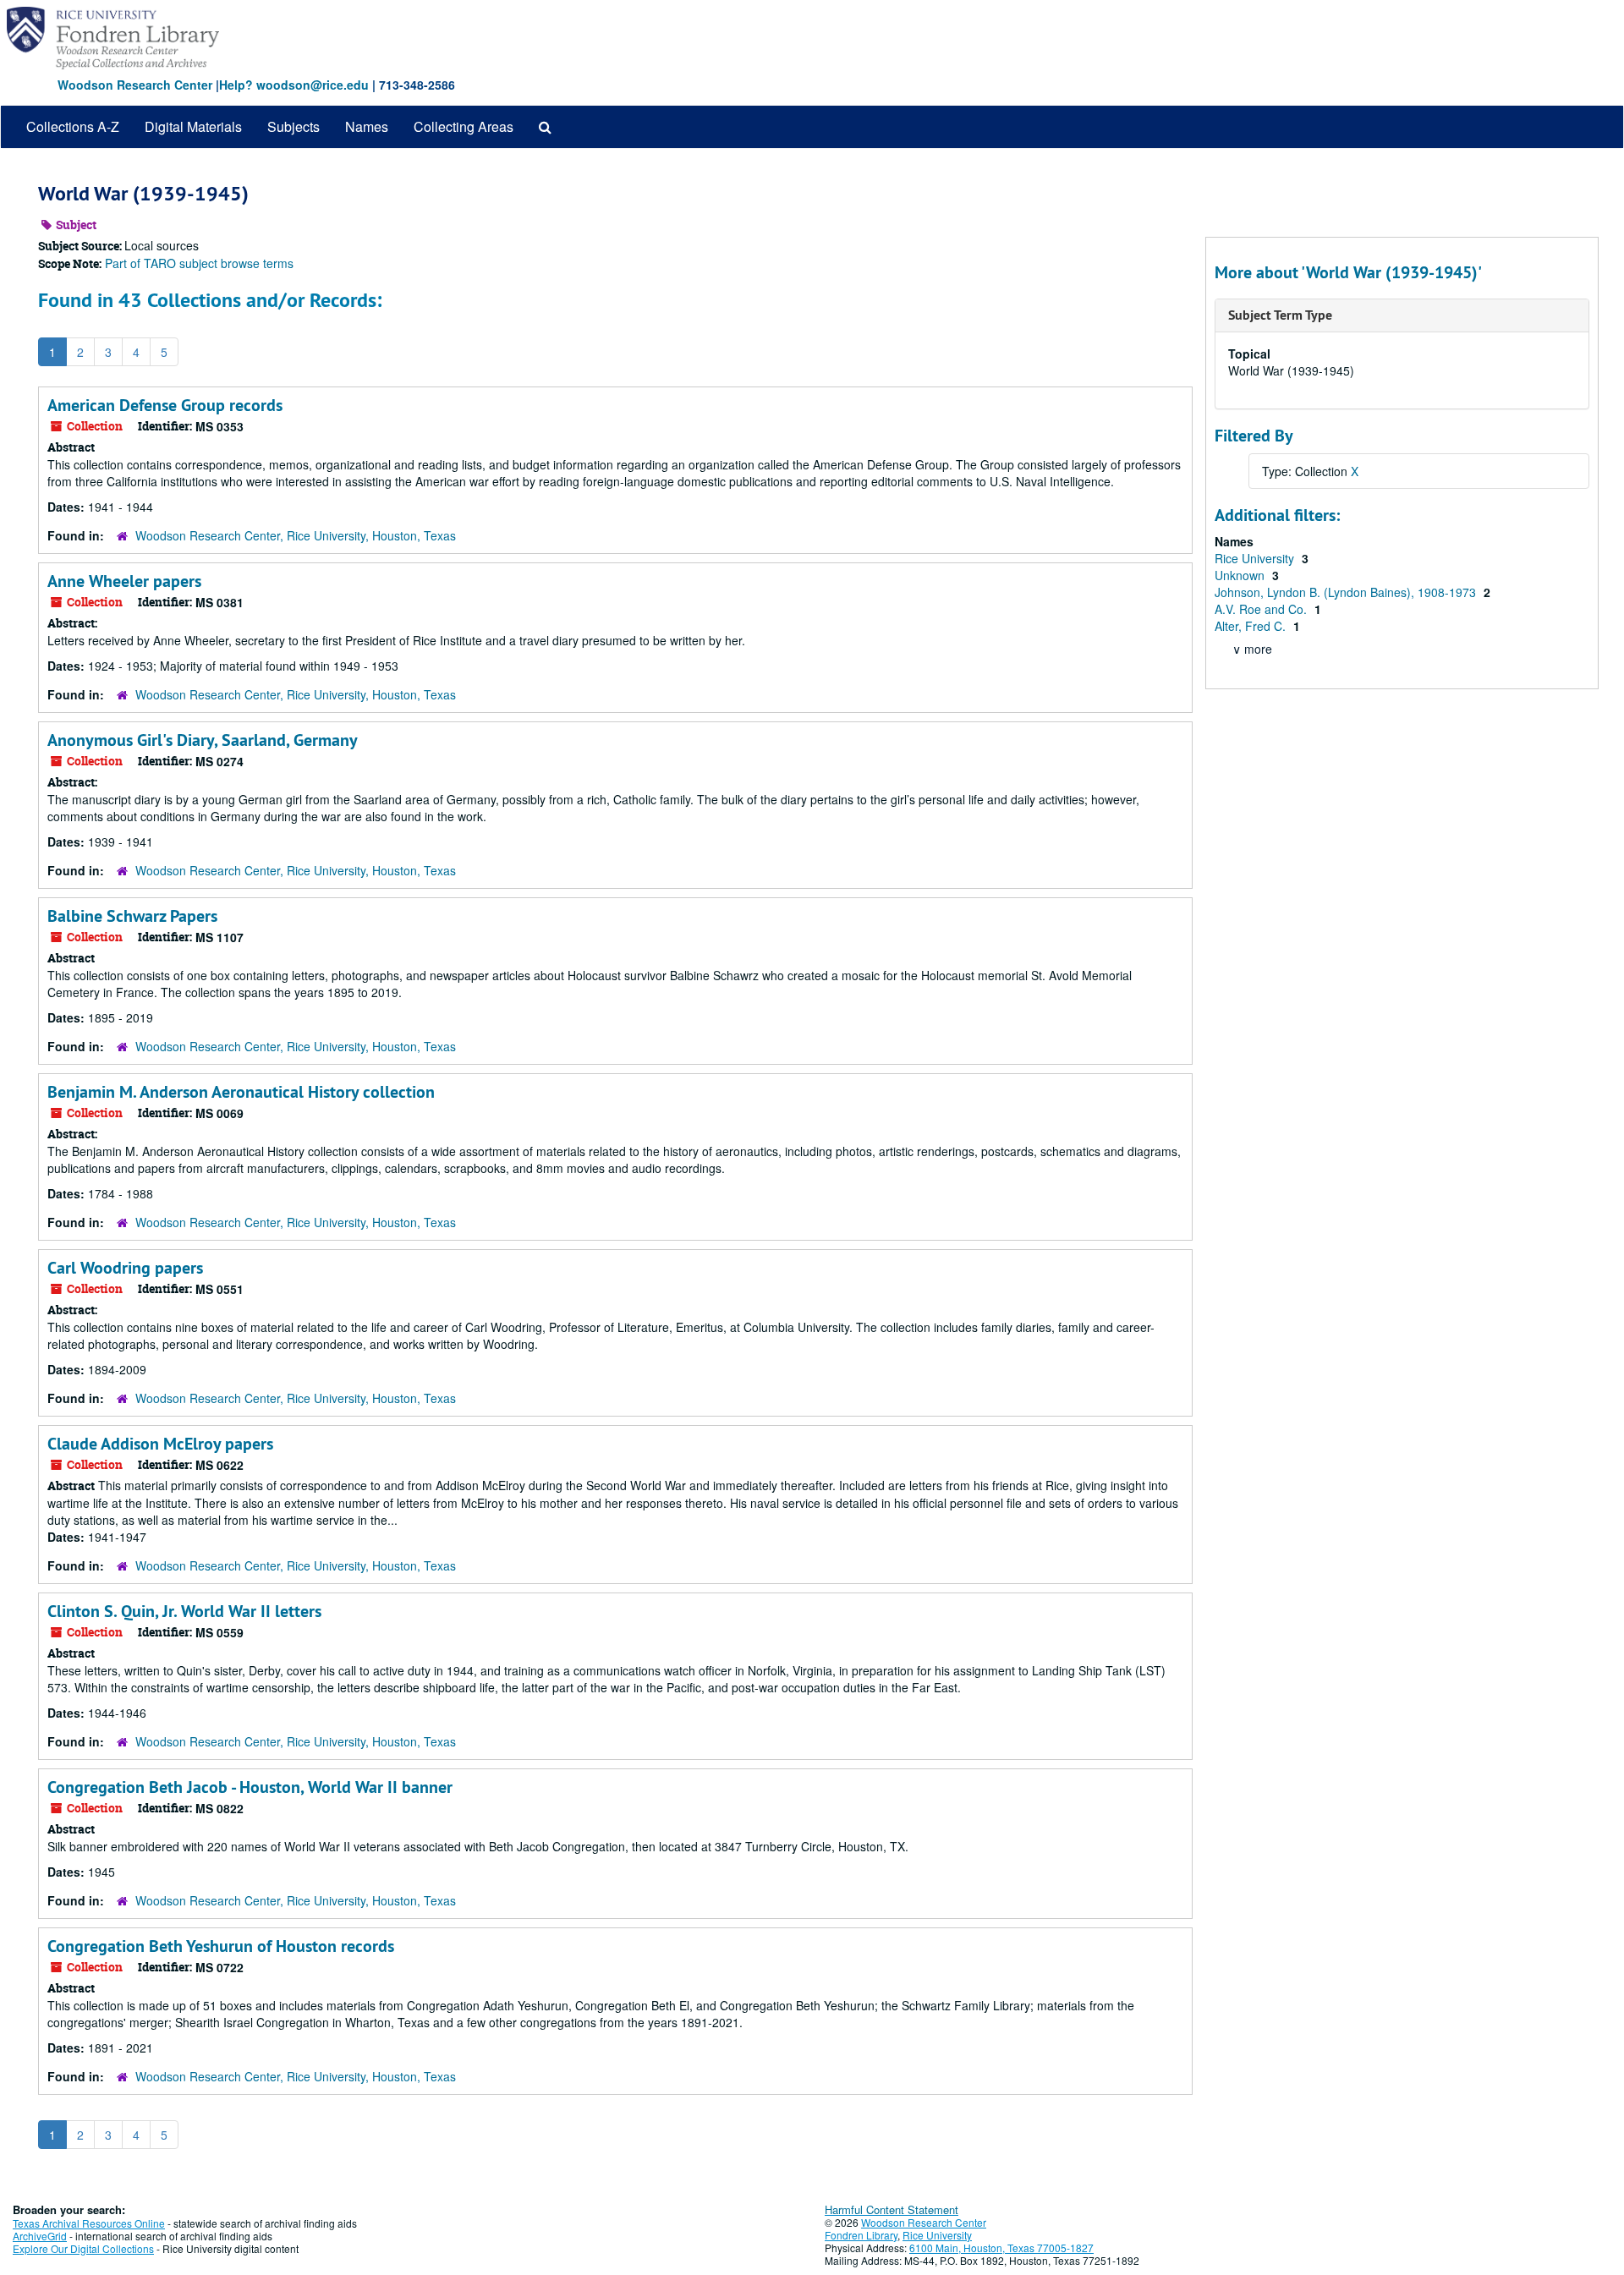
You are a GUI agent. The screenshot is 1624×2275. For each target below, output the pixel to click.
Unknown (1241, 575)
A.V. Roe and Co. (1262, 609)
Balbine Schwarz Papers (132, 916)
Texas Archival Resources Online (89, 2223)
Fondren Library (861, 2235)
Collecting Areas (464, 126)
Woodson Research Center (135, 85)
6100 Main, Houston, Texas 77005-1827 (1001, 2248)
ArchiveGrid (40, 2236)
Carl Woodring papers (125, 1268)
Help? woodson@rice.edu (294, 85)
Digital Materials (193, 126)
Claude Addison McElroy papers (160, 1444)
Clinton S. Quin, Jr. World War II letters (184, 1611)
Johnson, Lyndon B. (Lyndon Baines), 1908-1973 (1347, 592)
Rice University (1256, 558)
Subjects (294, 126)
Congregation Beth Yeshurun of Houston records (221, 1946)
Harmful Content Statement (892, 2209)
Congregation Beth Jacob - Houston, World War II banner (250, 1787)
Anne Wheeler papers (124, 581)
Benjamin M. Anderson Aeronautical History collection (241, 1092)
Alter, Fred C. (1252, 626)
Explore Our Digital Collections (83, 2248)
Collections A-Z (73, 126)
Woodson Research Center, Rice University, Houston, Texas (296, 535)
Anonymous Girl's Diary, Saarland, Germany (203, 740)
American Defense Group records (165, 405)
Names (367, 126)
